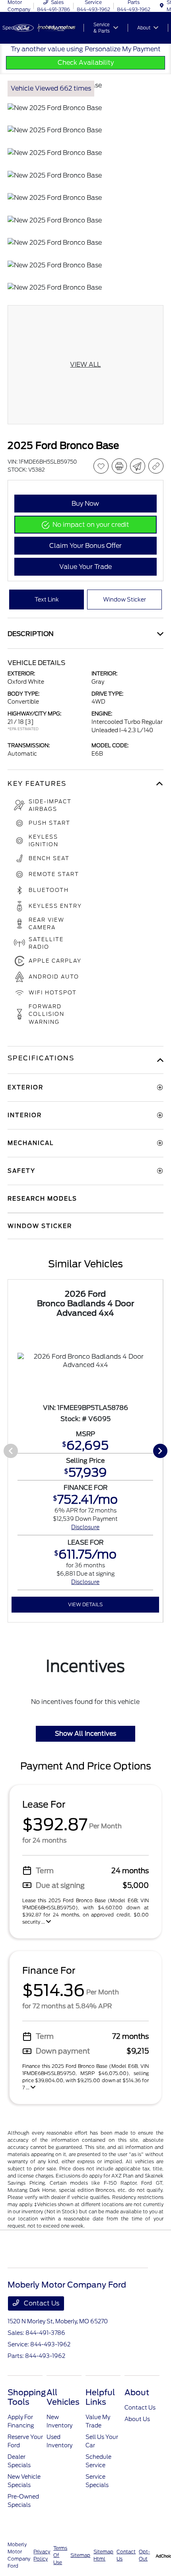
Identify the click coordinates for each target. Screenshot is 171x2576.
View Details (85, 1604)
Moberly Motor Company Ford (19, 2555)
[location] (162, 6)
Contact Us (41, 2303)
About (137, 2392)
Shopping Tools (27, 2397)
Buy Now (85, 504)
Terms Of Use (60, 2555)
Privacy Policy (42, 2555)
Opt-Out (144, 2555)
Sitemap (80, 2555)
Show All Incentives (85, 1734)
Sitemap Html (103, 2555)
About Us (137, 2419)
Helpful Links (100, 2397)
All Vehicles (63, 2397)
